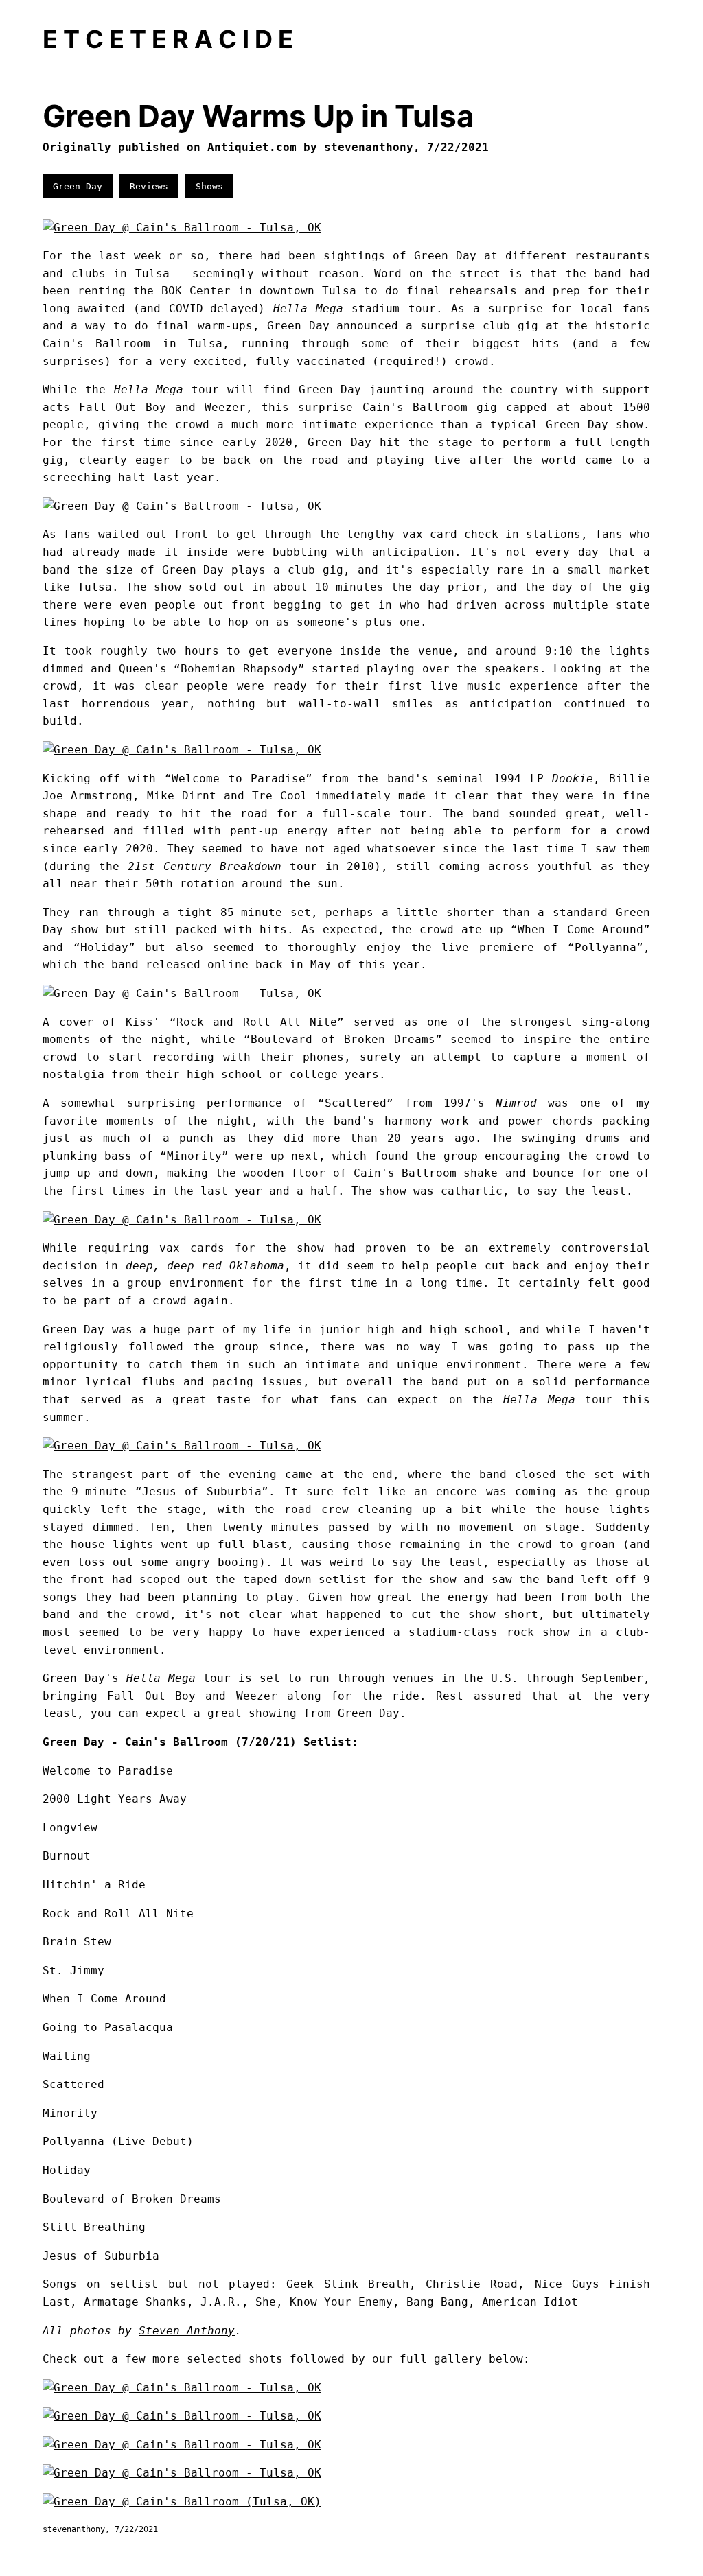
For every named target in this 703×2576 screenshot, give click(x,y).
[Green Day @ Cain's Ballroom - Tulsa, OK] (182, 227)
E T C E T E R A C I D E (168, 39)
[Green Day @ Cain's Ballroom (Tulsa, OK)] (182, 2502)
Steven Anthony (187, 2331)
